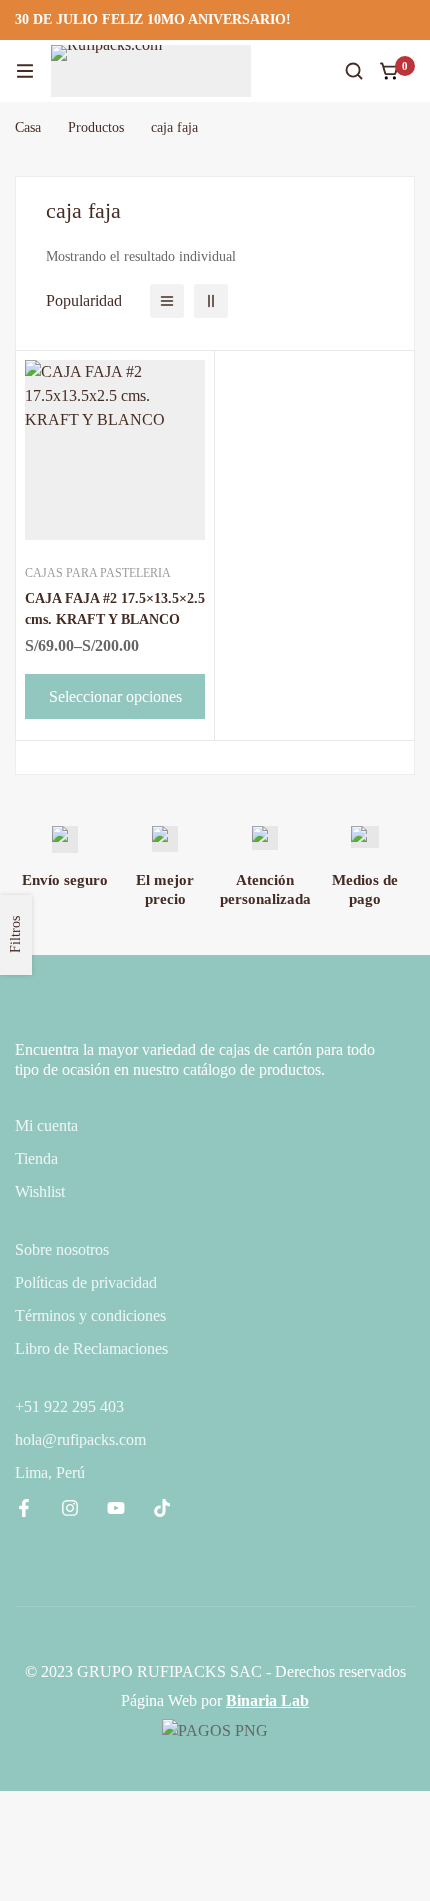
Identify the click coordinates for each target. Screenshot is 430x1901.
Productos (96, 127)
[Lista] (167, 301)
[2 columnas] (211, 301)
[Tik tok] (162, 1508)
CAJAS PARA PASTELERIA (98, 573)
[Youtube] (116, 1508)
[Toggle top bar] (410, 20)
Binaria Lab (267, 1700)
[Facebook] (24, 1508)
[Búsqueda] (354, 71)
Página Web (159, 1700)
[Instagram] (70, 1508)
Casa (28, 127)
